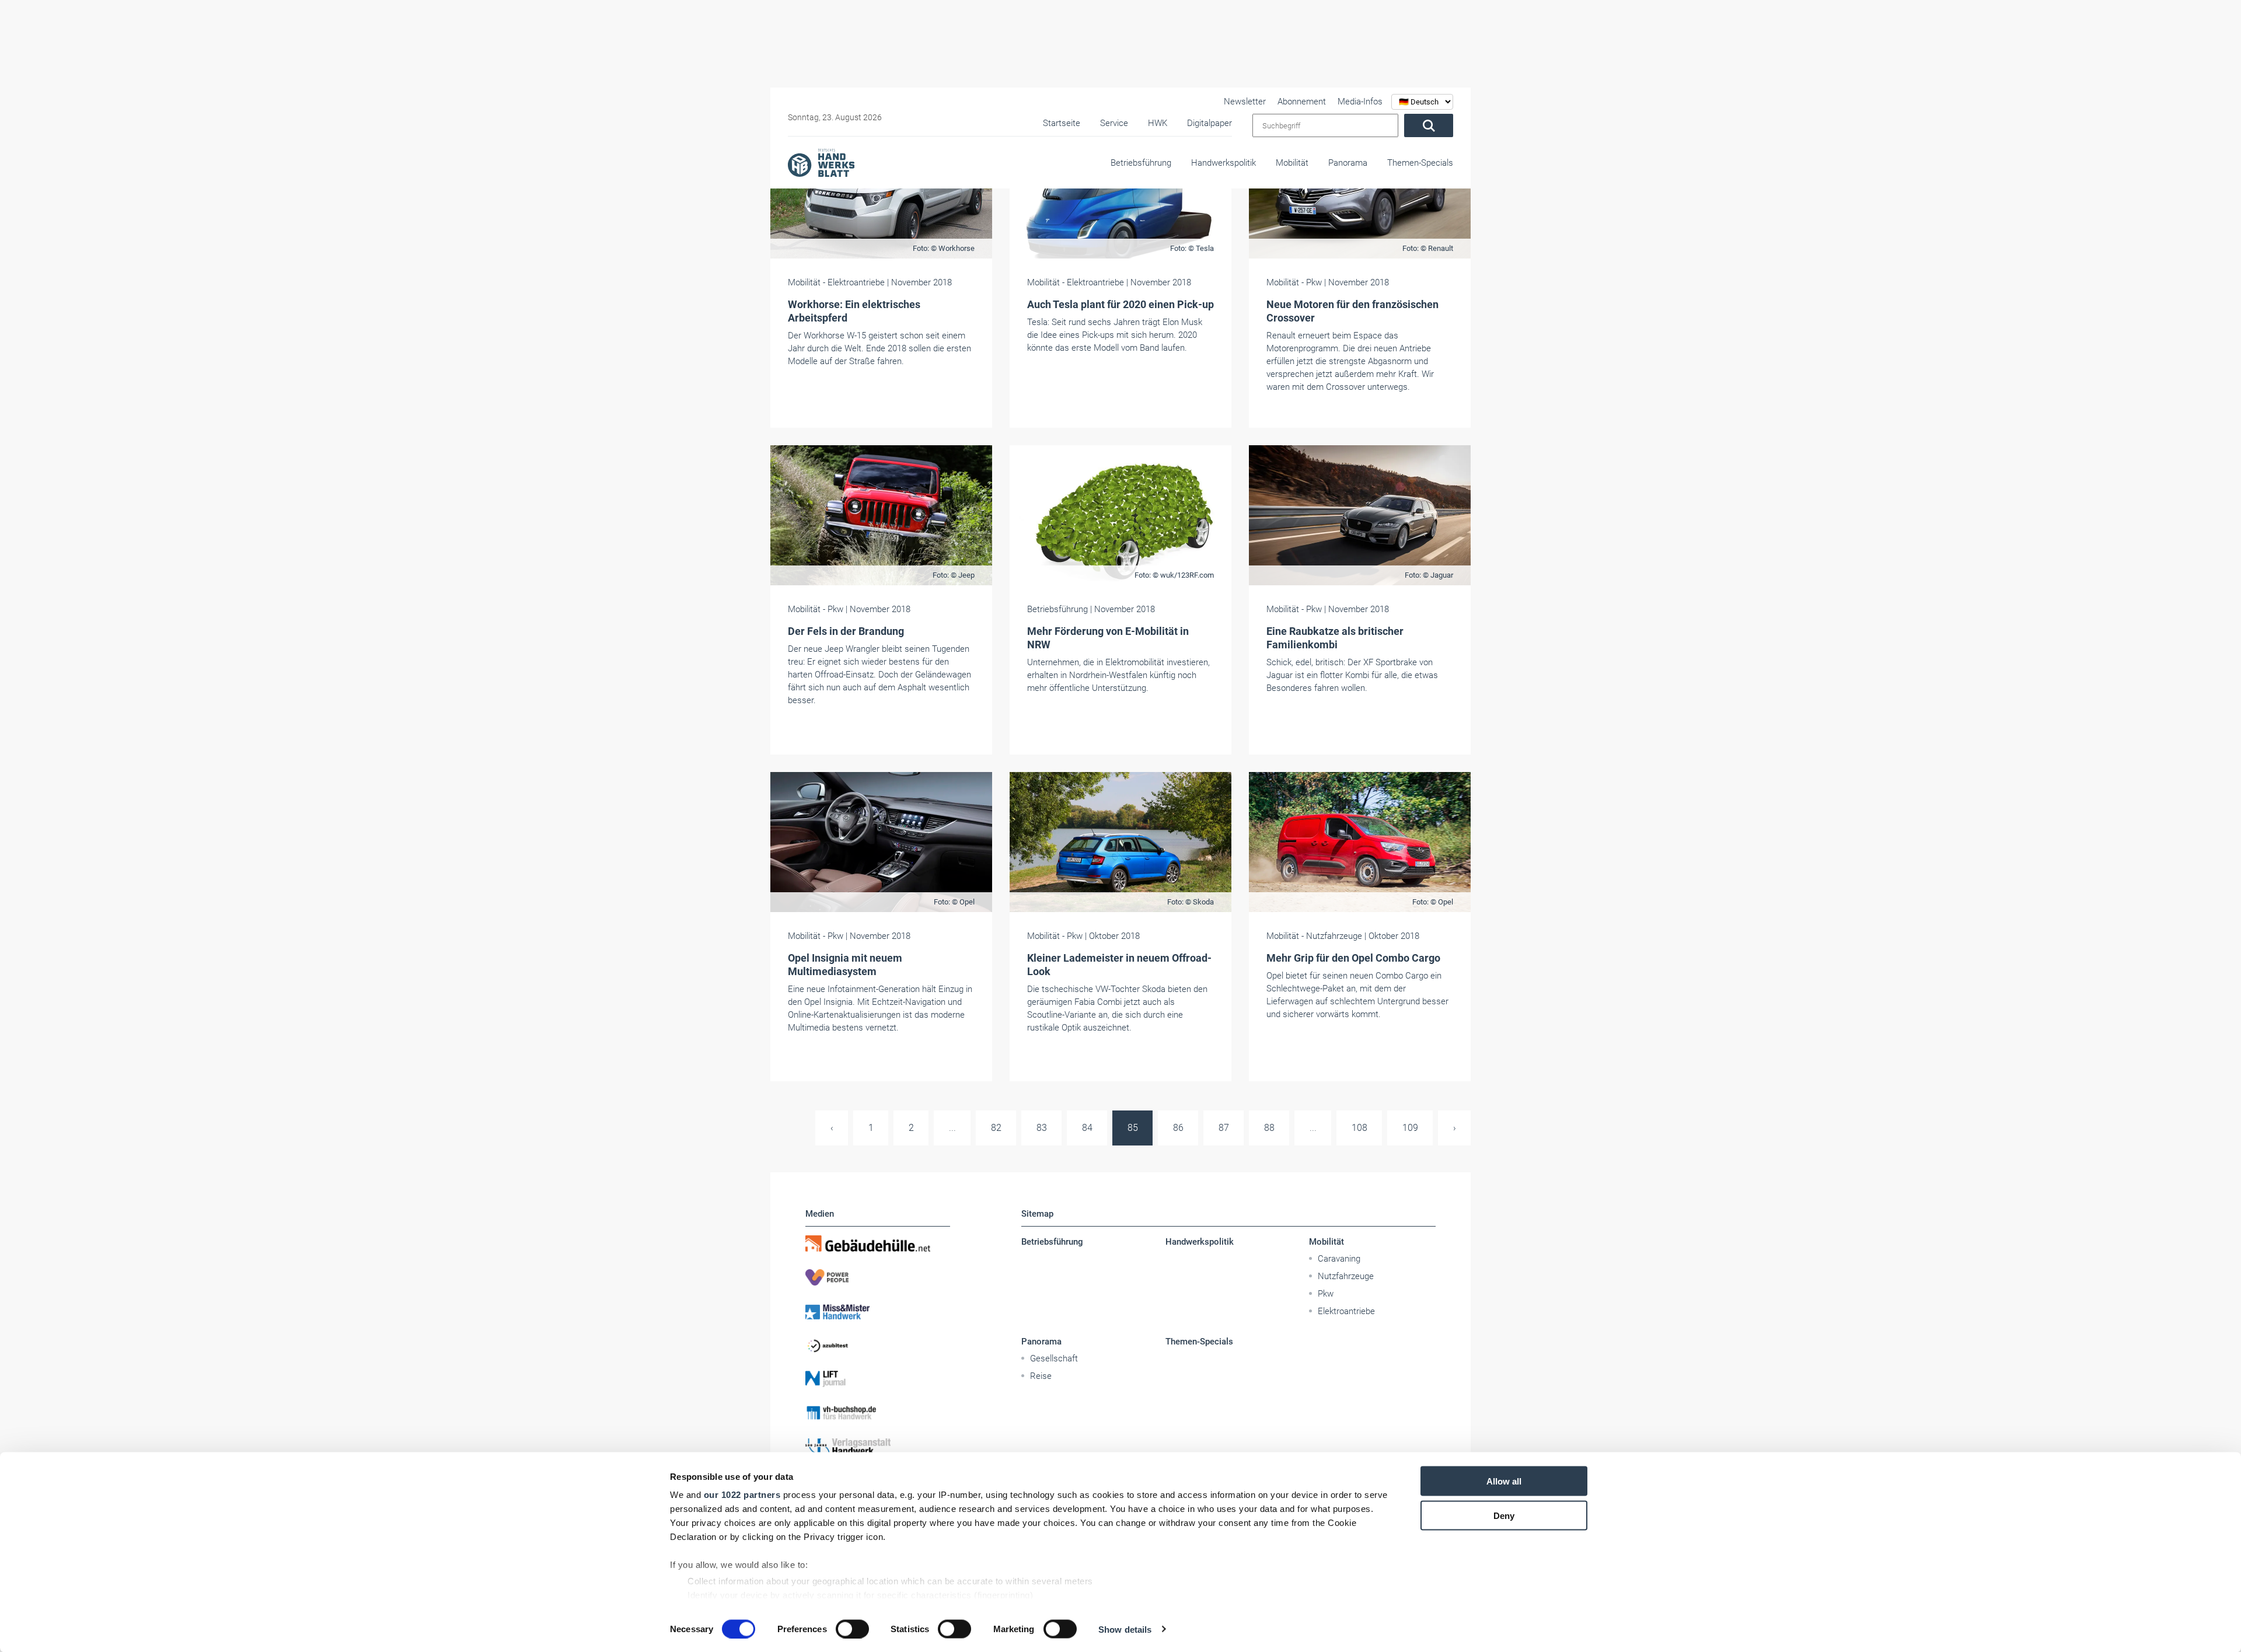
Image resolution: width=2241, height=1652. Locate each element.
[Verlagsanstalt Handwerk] (878, 1447)
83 (1042, 1128)
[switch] (852, 1629)
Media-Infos (1360, 102)
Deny (1504, 1515)
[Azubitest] (878, 1345)
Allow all (1504, 1481)
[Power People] (878, 1277)
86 (1178, 1128)
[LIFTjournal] (878, 1379)
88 (1269, 1128)
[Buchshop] (878, 1413)
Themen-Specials (1420, 163)
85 (1133, 1128)
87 (1224, 1128)
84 (1087, 1128)
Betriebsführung (1141, 163)
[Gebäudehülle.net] (878, 1244)
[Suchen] (1429, 125)
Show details (1125, 1629)
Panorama (1348, 163)
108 (1359, 1128)
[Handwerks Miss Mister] (878, 1311)
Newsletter (1245, 102)
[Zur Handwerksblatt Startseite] (821, 162)
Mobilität (1292, 163)
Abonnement (1302, 102)
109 (1410, 1128)
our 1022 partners (742, 1495)
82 (996, 1128)
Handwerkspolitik (1224, 163)
